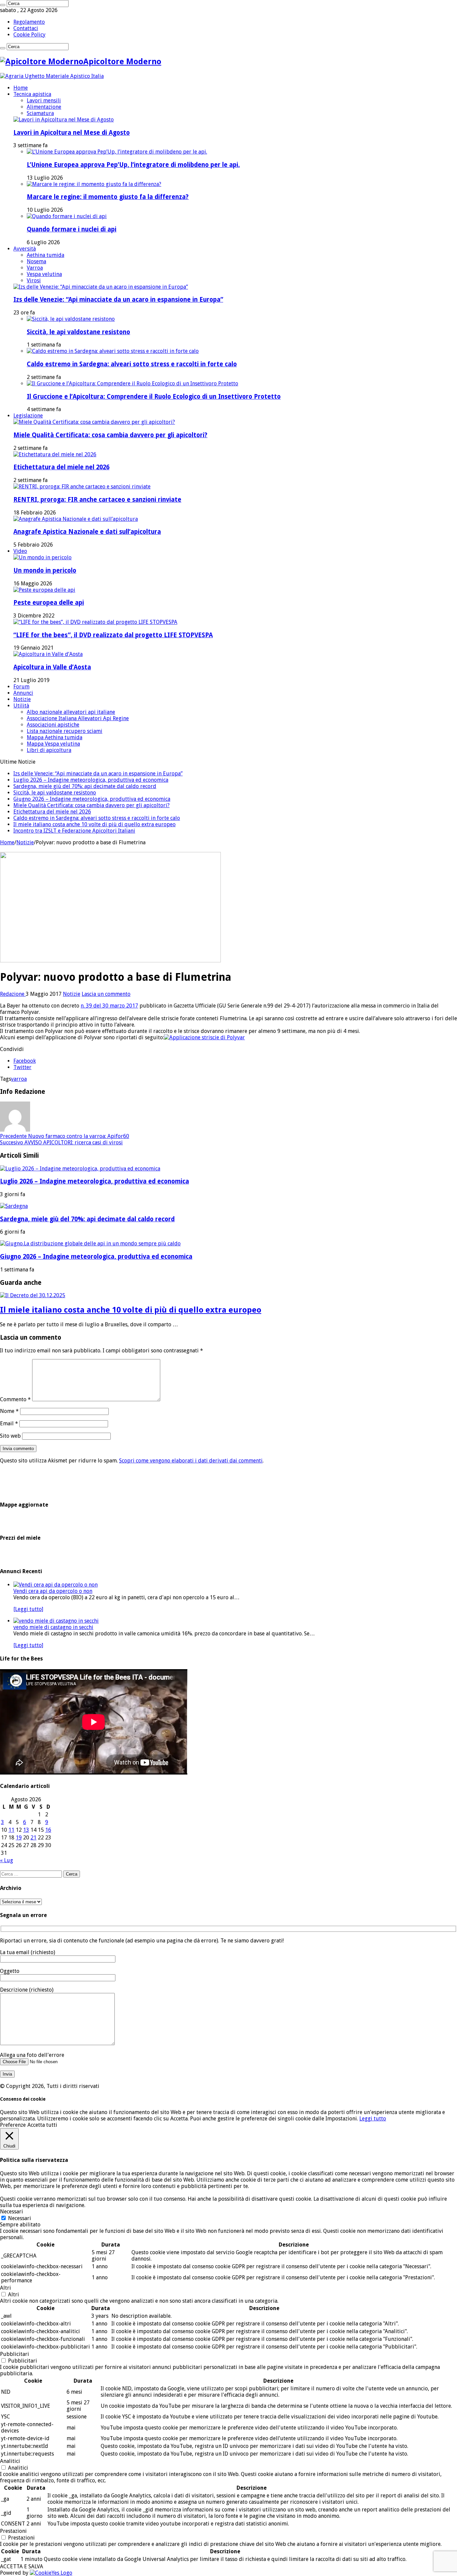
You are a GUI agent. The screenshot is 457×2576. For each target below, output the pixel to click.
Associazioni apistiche (53, 725)
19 (19, 1838)
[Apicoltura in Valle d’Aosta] (48, 654)
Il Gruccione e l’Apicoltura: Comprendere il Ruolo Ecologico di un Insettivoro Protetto (154, 397)
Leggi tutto (373, 2119)
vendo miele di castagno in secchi (53, 1627)
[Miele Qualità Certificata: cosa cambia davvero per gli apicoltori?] (94, 422)
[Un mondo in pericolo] (42, 557)
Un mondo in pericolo (45, 570)
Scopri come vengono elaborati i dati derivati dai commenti (191, 1461)
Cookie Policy (29, 35)
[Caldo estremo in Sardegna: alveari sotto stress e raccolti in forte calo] (113, 351)
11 (11, 1830)
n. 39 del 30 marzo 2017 (109, 1006)
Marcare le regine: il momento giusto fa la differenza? (108, 197)
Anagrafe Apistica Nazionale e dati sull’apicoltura (87, 532)
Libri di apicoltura (49, 750)
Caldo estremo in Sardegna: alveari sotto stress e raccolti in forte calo (132, 364)
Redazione (13, 994)
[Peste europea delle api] (44, 590)
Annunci (23, 693)
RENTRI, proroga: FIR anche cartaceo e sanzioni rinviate (97, 500)
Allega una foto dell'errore (32, 2055)
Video (20, 551)
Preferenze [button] (13, 2125)
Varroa (35, 268)
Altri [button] (6, 2288)
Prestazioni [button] (13, 2531)
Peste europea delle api (49, 603)
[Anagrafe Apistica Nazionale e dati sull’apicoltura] (76, 519)
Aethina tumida (45, 255)
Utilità (21, 706)
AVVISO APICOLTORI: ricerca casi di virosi (61, 1142)
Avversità (25, 249)
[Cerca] (3, 5)
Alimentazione (44, 107)
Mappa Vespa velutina (53, 744)
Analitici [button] (10, 2461)
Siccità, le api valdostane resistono (78, 332)
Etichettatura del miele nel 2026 (61, 467)
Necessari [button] (12, 2212)
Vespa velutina (44, 274)
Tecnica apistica (32, 94)
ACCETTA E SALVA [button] (22, 2566)
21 (33, 1838)
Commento (15, 1399)
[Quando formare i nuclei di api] (67, 216)
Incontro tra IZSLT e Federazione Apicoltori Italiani (74, 831)
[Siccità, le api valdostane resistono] (71, 319)
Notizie (22, 699)
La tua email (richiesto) (28, 1952)
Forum (21, 687)
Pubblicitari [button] (15, 2354)
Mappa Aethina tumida (55, 737)
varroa (19, 1079)
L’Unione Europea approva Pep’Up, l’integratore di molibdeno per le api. (133, 165)
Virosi (34, 280)
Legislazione (28, 416)
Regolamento (29, 22)
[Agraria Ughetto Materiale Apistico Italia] (52, 76)
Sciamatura (40, 113)
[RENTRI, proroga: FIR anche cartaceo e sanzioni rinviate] (82, 487)
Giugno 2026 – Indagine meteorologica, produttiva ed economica (92, 799)
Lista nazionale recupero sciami (65, 731)
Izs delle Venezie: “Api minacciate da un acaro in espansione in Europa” (118, 300)
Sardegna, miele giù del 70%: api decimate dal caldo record (85, 786)
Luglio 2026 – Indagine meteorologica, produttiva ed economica (91, 780)
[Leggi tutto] (28, 1609)
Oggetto (10, 1971)
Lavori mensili (44, 101)
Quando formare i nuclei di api (72, 229)
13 (26, 1830)
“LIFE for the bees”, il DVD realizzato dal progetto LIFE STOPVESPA (113, 635)
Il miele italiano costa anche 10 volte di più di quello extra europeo (95, 824)
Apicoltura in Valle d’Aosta (52, 667)
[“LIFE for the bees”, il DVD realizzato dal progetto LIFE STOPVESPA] (95, 622)
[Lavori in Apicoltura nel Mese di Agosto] (64, 120)
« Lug (7, 1860)
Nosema (36, 261)
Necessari (20, 2218)
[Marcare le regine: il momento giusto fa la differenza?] (94, 184)
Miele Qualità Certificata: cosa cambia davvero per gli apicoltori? (110, 435)
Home (21, 88)
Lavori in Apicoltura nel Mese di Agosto (72, 133)
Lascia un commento (106, 994)
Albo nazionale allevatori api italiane (71, 712)
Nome (9, 1411)
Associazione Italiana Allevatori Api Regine (78, 718)
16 (48, 1830)
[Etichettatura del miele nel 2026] (55, 454)
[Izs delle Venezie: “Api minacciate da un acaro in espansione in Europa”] (101, 287)
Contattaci (26, 28)
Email (9, 1423)
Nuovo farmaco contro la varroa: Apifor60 (65, 1136)
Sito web (10, 1436)
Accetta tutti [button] (42, 2125)
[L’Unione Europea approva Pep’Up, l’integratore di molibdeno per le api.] (117, 152)
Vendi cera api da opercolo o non (53, 1591)
